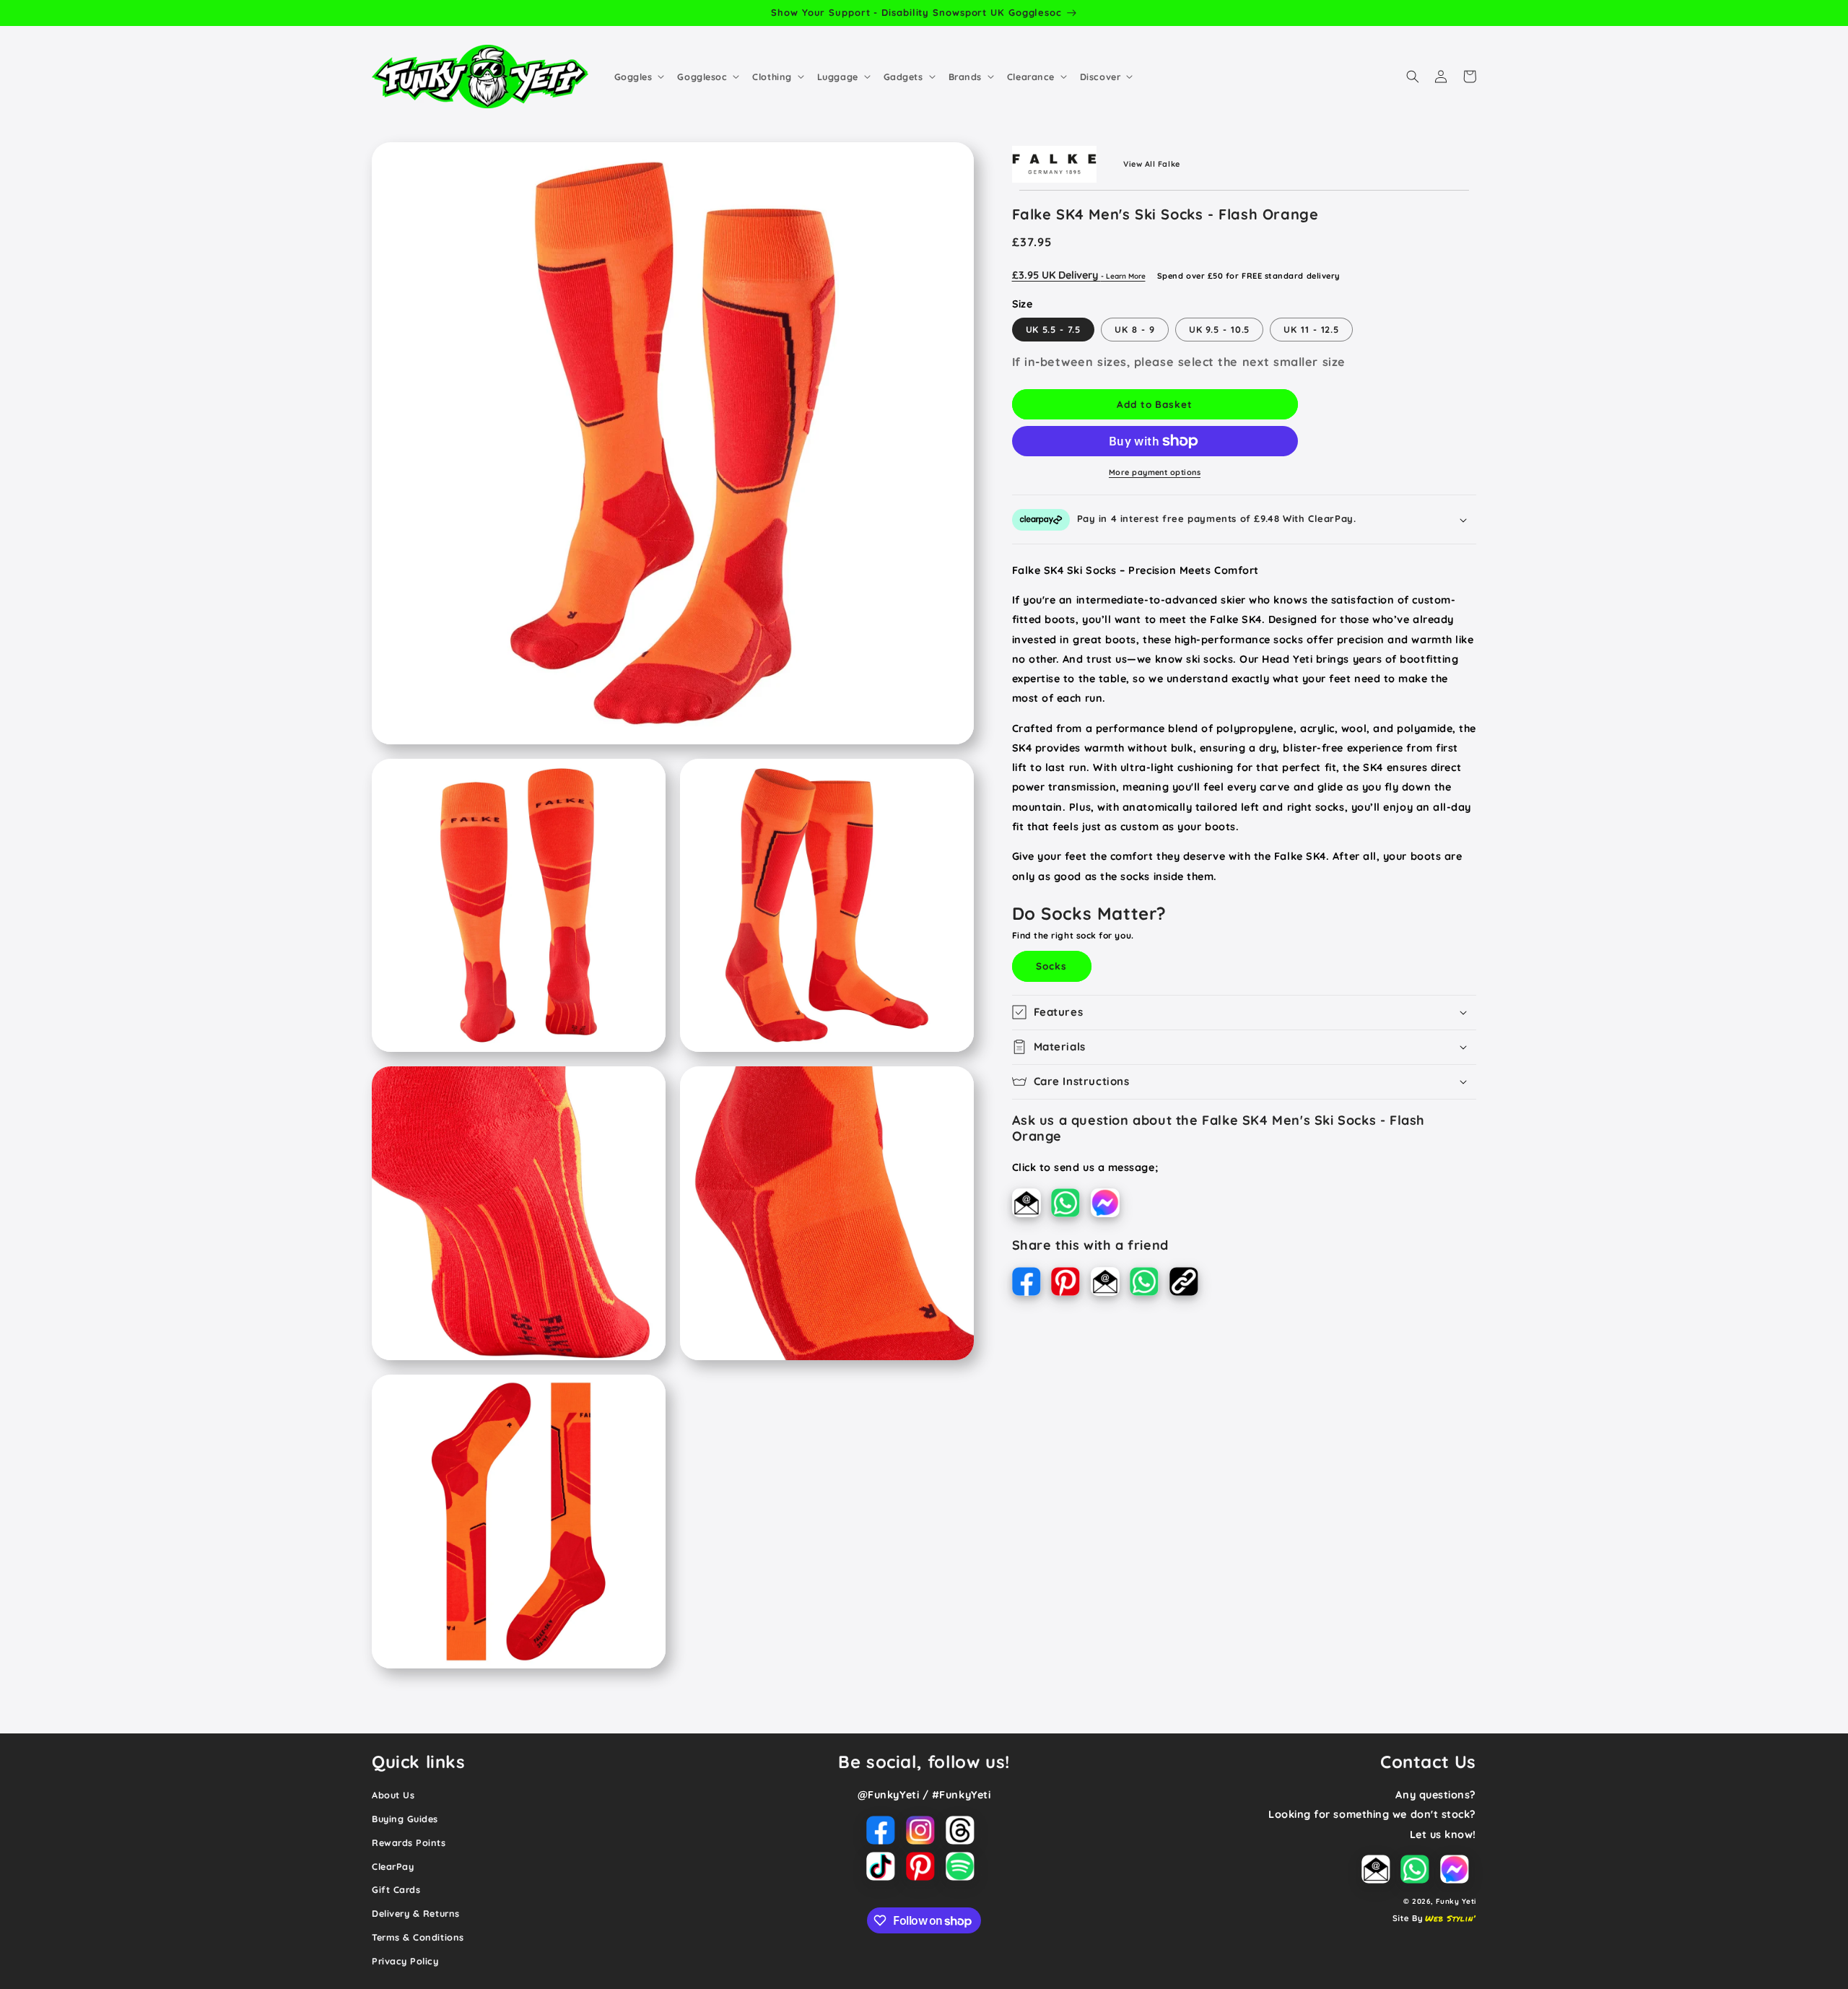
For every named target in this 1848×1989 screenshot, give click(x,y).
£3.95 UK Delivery (1079, 275)
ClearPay (393, 1866)
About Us (393, 1795)
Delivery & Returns (416, 1913)
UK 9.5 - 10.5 (1220, 329)
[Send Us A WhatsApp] (1071, 1205)
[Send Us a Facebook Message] (1109, 1205)
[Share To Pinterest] (1071, 1284)
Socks (1051, 966)
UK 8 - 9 (1134, 329)
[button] (638, 77)
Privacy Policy (405, 1961)
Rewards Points (409, 1842)
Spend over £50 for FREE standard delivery (1248, 276)
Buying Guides (405, 1819)
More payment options (1155, 472)
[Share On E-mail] (1111, 1284)
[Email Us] (1032, 1205)
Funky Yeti (1456, 1901)
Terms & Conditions (418, 1937)
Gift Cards (396, 1889)
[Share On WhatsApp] (1150, 1284)
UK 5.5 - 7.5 (1054, 329)
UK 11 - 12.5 (1311, 329)
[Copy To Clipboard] (1187, 1284)
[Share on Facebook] (1032, 1284)
